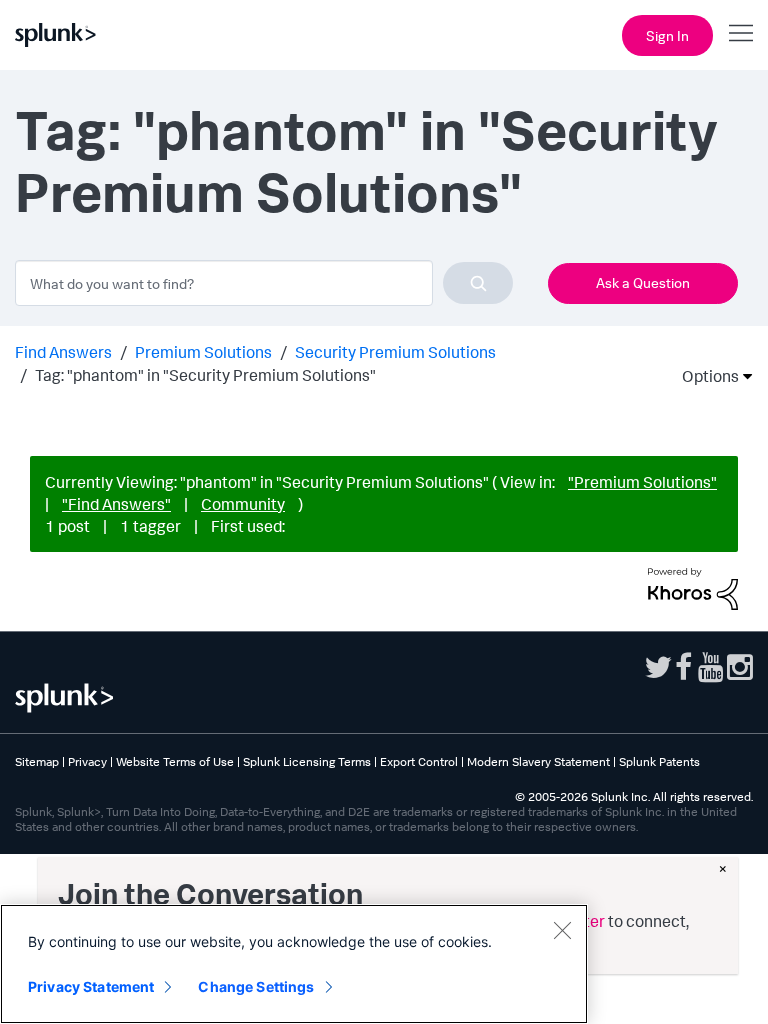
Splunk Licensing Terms (307, 761)
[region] (294, 964)
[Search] (478, 283)
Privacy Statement (91, 986)
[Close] (562, 930)
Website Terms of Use (175, 761)
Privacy (87, 761)
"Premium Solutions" (642, 482)
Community (243, 504)
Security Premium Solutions (395, 352)
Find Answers (63, 352)
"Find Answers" (116, 504)
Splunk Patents (659, 761)
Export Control (419, 761)
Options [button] (704, 376)
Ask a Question (643, 282)
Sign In (667, 35)
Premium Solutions (203, 352)
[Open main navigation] (741, 33)
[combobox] (264, 283)
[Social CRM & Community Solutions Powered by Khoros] (693, 587)
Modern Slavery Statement (538, 761)
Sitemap (37, 761)
